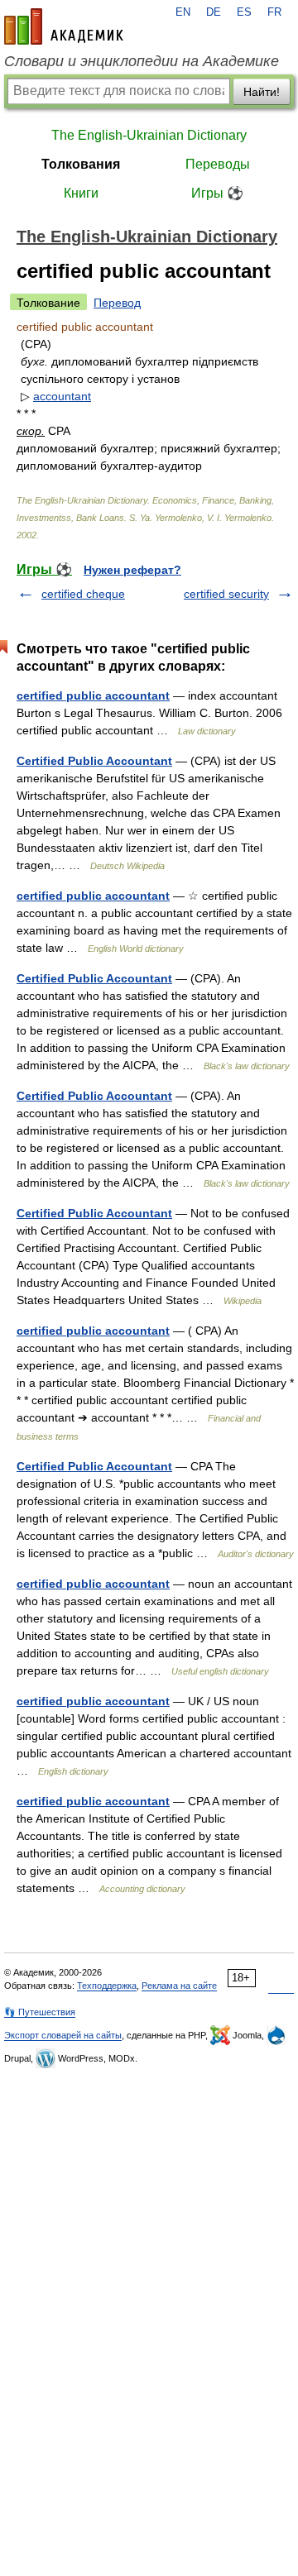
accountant (62, 396)
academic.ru (64, 26)
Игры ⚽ (217, 193)
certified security (226, 594)
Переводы (218, 164)
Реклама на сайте (179, 1986)
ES (244, 12)
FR (274, 12)
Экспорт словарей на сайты (63, 2035)
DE (214, 12)
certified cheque (83, 594)
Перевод (117, 303)
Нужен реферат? (132, 570)
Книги (81, 193)
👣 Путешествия (40, 2012)
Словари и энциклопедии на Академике (142, 61)
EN (183, 12)
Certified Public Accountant (94, 761)
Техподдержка (107, 1986)
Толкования (81, 164)
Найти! (262, 92)
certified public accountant (93, 695)
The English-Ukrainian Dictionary (149, 135)
